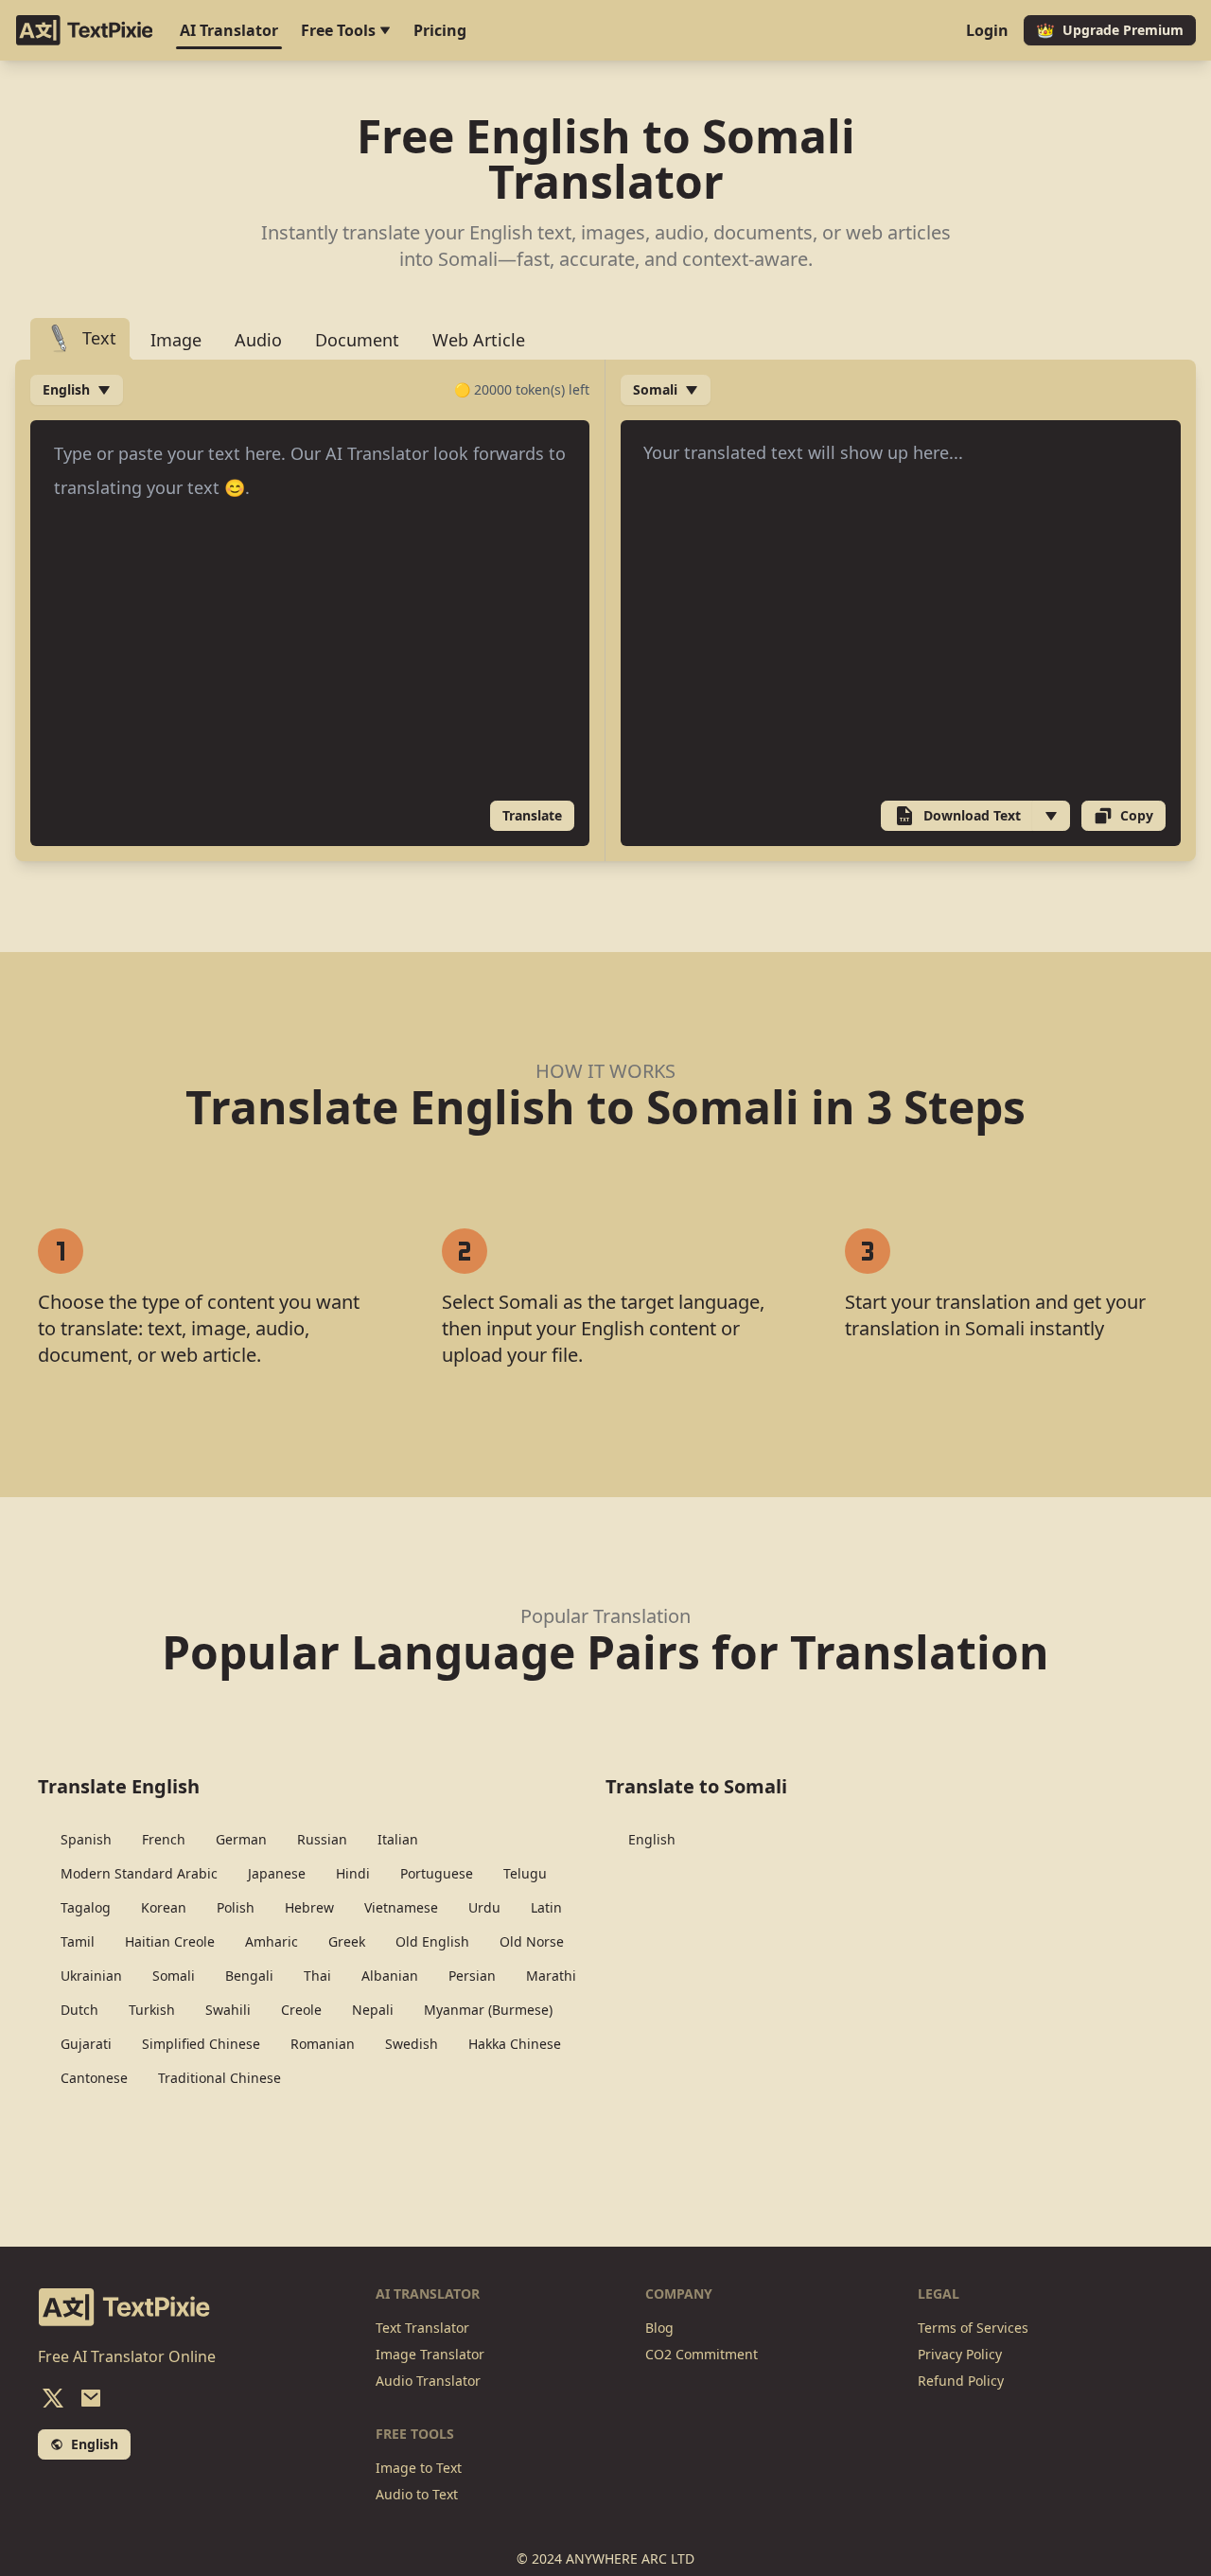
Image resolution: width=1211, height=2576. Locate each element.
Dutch (79, 2010)
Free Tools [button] (340, 30)
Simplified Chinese (201, 2044)
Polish (236, 1907)
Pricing (440, 30)
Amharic (272, 1941)
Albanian (390, 1976)
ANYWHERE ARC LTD (630, 2558)
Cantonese (94, 2078)
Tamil (78, 1941)
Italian (398, 1839)
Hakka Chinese (515, 2044)
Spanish (86, 1839)
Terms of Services (973, 2328)
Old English (432, 1941)
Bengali (249, 1976)
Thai (317, 1976)
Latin (546, 1907)
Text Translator (422, 2328)
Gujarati (86, 2044)
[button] (1051, 816)
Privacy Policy (960, 2354)
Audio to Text (417, 2494)
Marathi (551, 1976)
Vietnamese (401, 1907)
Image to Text (419, 2468)
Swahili (228, 2010)
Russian (322, 1839)
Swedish (412, 2044)
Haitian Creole (170, 1941)
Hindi (353, 1873)
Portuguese (437, 1873)
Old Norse (532, 1941)
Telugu (525, 1873)
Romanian (323, 2044)
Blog (659, 2328)
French (164, 1839)
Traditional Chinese (219, 2078)
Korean (164, 1907)
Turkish (152, 2010)
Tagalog (86, 1907)
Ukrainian (91, 1976)
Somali (174, 1976)
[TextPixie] (84, 30)
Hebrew (309, 1907)
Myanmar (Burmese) (488, 2010)
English (652, 1839)
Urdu (484, 1907)
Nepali (373, 2010)
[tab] (80, 339)
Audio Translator (428, 2381)
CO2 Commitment (702, 2354)
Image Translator (430, 2354)
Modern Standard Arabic (139, 1873)
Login (987, 30)
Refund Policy (961, 2381)
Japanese (277, 1873)
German (241, 1839)
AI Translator (229, 30)
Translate (532, 815)
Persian (472, 1976)
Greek (347, 1941)
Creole (301, 2010)
